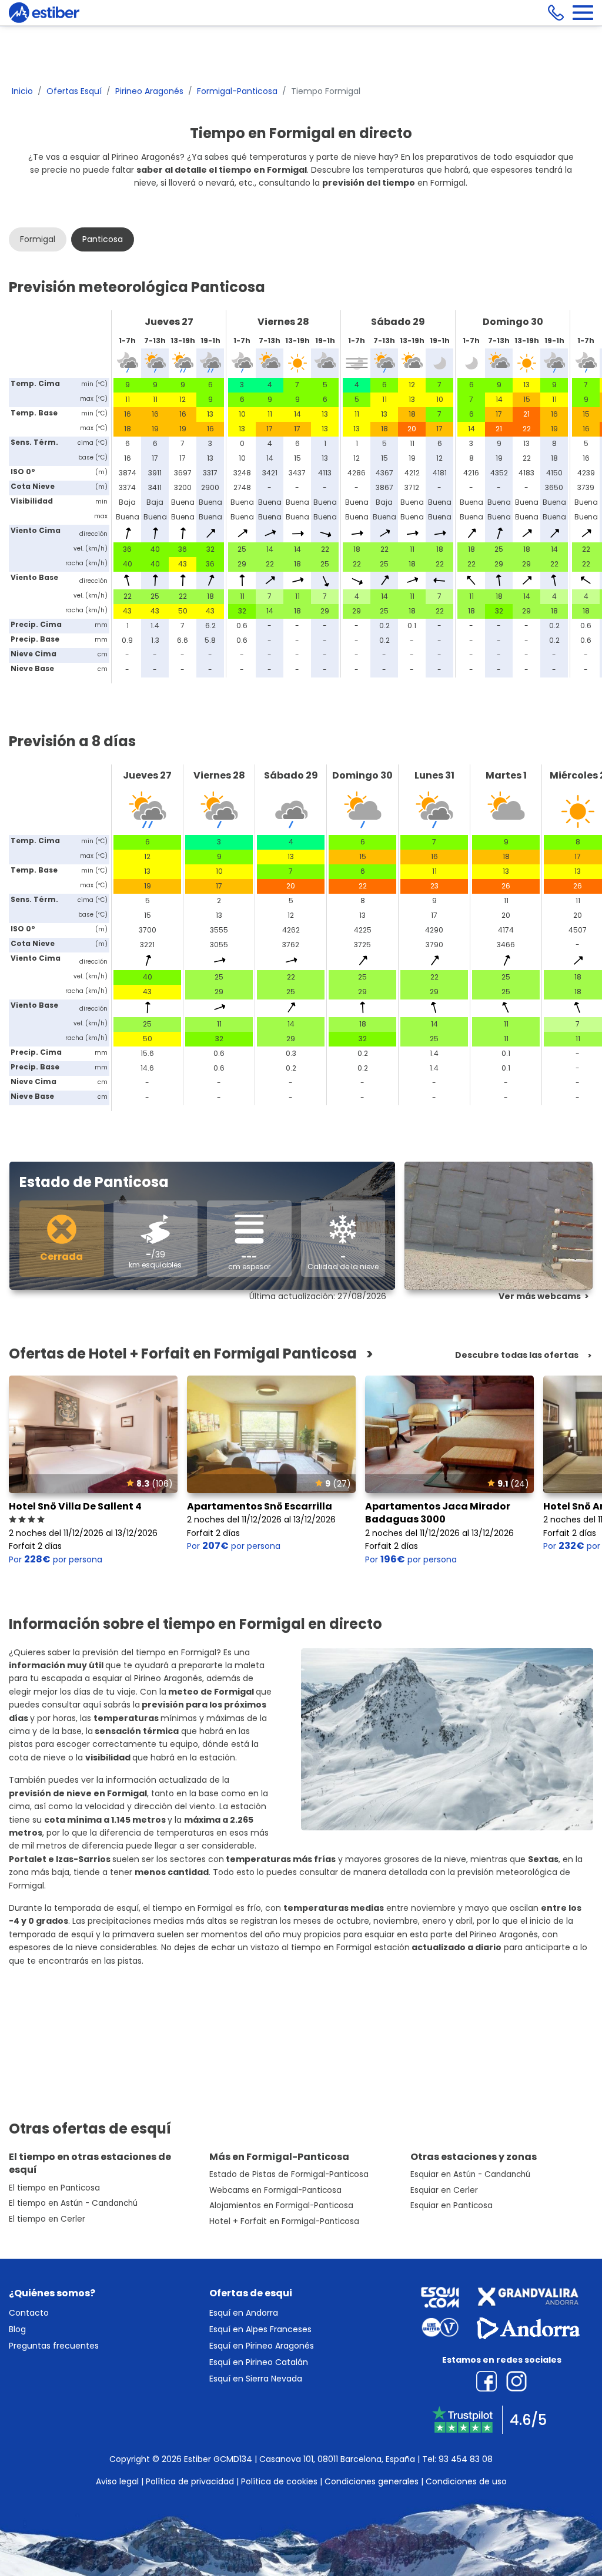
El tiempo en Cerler (47, 2219)
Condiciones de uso (466, 2481)
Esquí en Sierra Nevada (256, 2379)
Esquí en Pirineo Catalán (259, 2362)
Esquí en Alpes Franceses (260, 2329)
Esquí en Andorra (244, 2313)
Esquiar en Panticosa (451, 2206)
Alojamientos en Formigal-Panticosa (281, 2206)
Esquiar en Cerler (444, 2190)
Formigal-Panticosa (237, 91)
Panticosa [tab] (103, 239)
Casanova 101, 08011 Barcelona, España (337, 2459)
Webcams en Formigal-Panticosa (275, 2190)
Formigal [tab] (38, 239)
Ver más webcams (540, 1296)
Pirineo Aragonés (149, 91)
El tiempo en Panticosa (54, 2188)
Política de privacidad (190, 2481)
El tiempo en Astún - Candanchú (73, 2203)
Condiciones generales (372, 2481)
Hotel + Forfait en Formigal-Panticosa (284, 2221)
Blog (17, 2329)
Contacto (29, 2313)
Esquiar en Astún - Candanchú (470, 2174)
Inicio (22, 91)
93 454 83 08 (466, 2459)
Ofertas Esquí (74, 91)
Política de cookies (279, 2481)
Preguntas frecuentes (54, 2346)
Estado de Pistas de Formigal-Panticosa (289, 2174)
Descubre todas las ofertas (517, 1355)
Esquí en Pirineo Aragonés (262, 2346)
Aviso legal (117, 2481)
